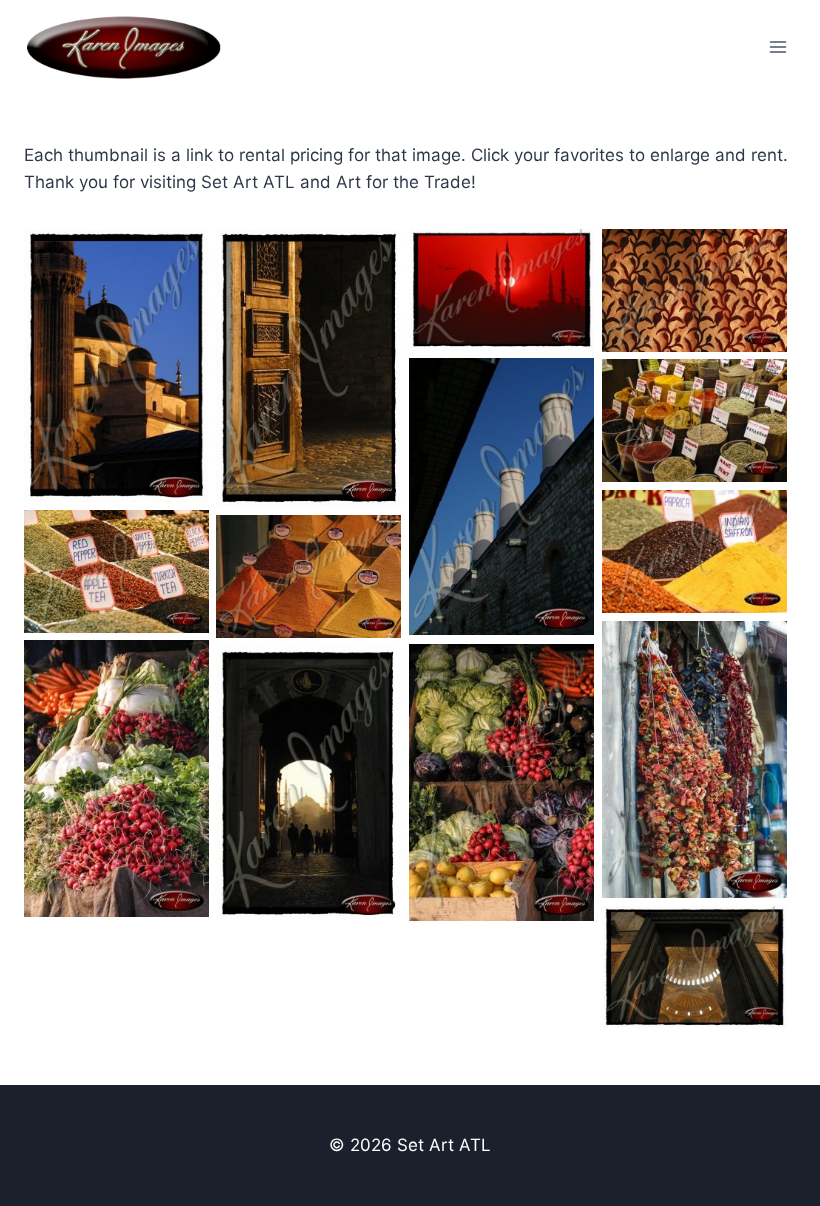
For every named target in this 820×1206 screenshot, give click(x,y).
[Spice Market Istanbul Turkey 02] (694, 551)
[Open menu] (777, 46)
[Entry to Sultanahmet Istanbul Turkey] (308, 368)
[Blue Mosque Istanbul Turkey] (116, 365)
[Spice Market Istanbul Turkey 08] (501, 783)
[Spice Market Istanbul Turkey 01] (694, 420)
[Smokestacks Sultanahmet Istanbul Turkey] (501, 497)
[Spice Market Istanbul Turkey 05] (694, 760)
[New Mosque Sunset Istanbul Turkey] (501, 290)
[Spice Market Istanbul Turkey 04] (308, 576)
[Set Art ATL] (132, 47)
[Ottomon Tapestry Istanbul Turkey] (694, 290)
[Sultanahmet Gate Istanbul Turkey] (308, 783)
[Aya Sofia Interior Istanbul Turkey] (694, 967)
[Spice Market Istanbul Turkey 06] (116, 779)
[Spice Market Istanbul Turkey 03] (116, 571)
